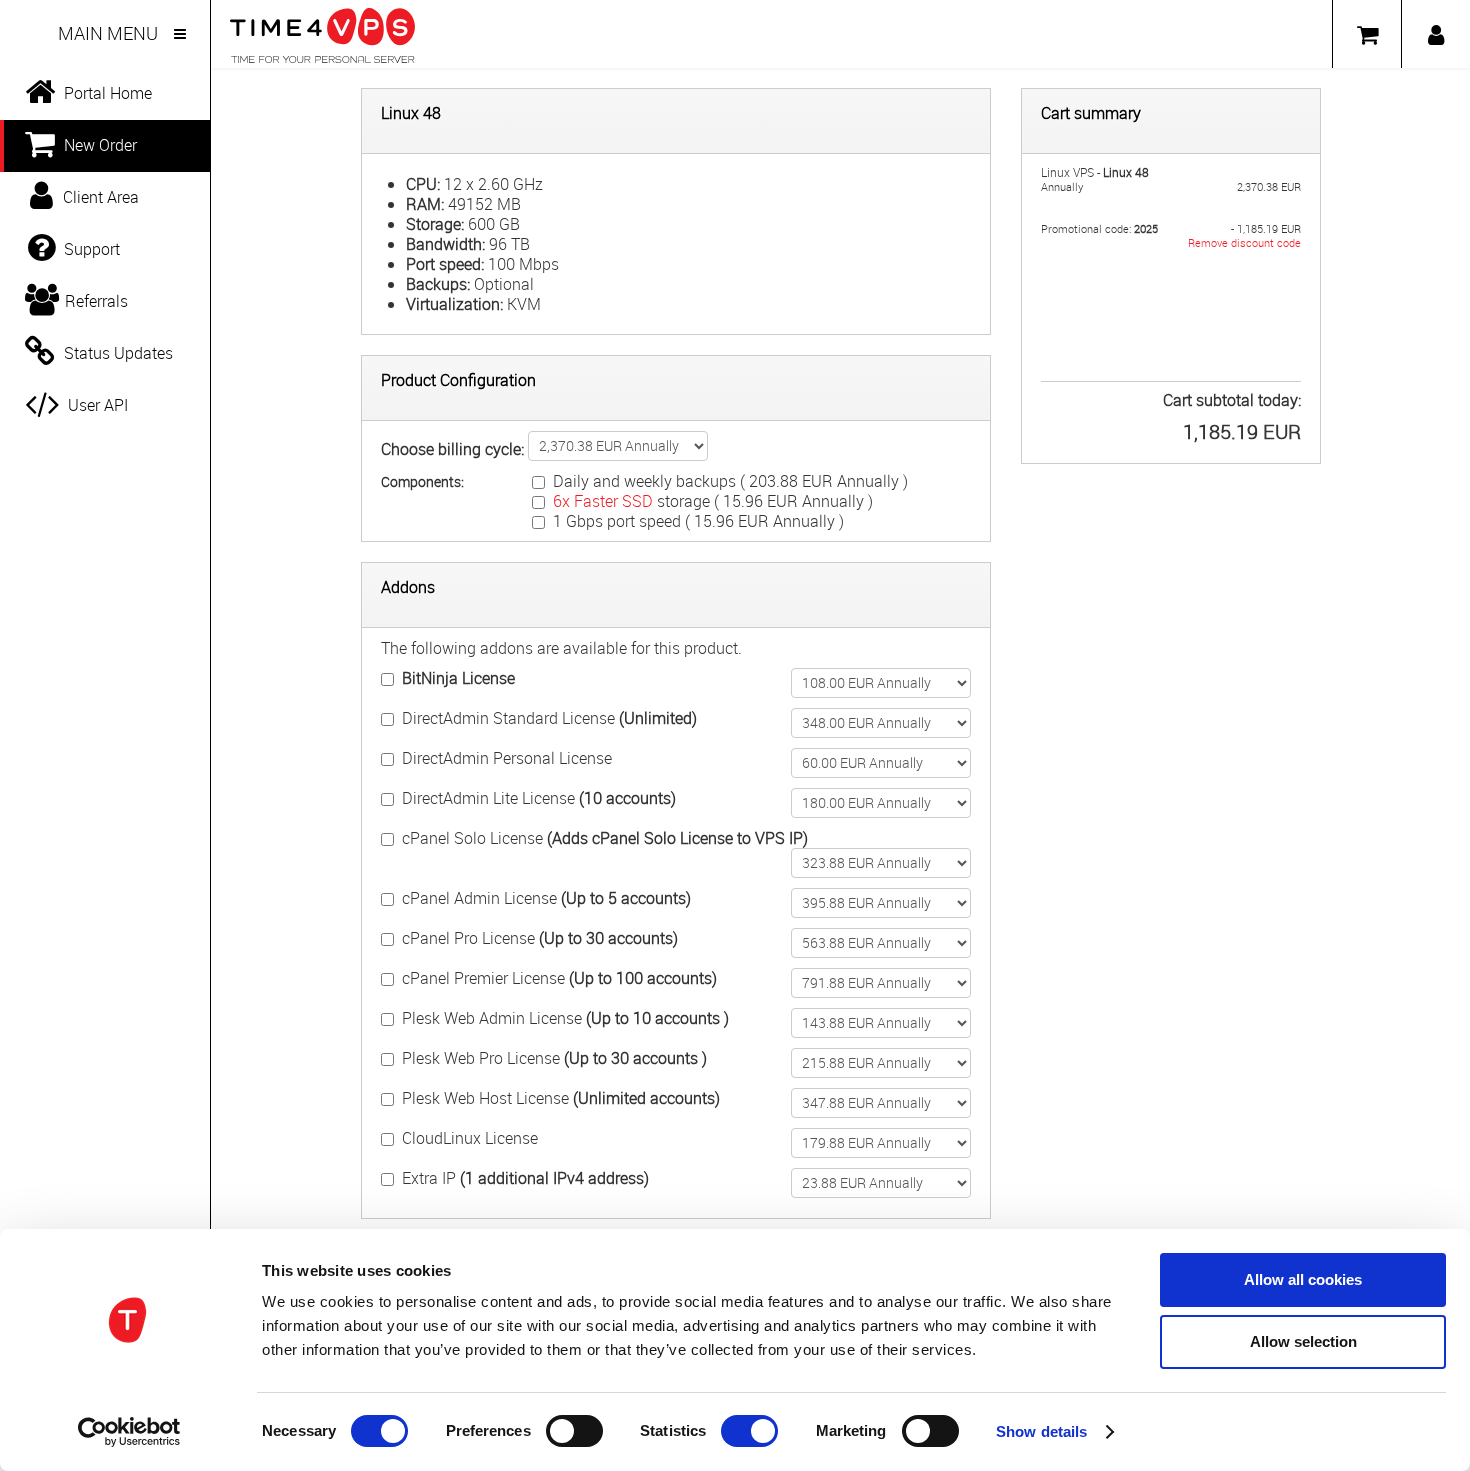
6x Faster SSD (603, 501)
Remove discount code (1244, 242)
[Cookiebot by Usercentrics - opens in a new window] (129, 1432)
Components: (422, 481)
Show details (1041, 1431)
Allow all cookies (1303, 1279)
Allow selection (1303, 1341)
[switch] (574, 1431)
